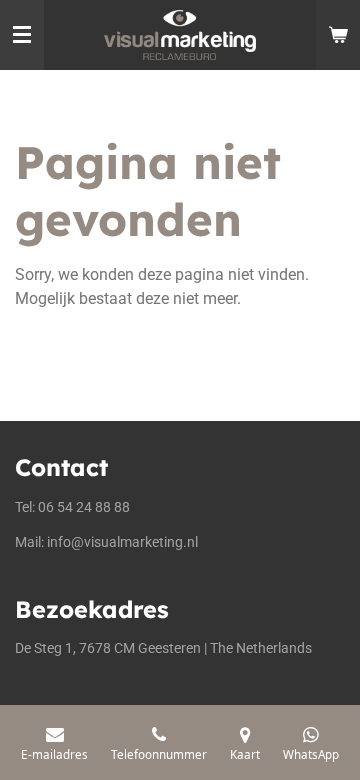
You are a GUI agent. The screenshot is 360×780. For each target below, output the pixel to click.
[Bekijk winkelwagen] (338, 35)
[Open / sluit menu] (22, 35)
